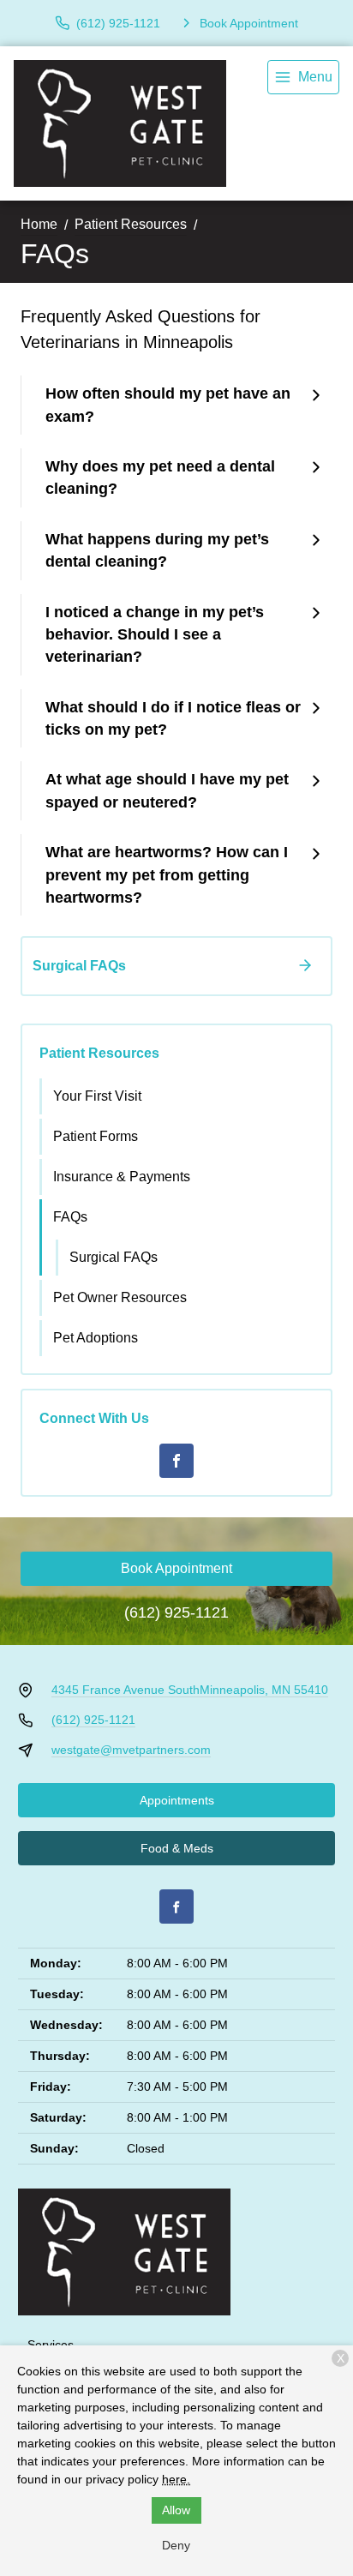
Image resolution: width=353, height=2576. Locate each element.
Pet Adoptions (96, 1338)
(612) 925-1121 (176, 1612)
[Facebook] (176, 1461)
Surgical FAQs (114, 1257)
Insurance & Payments (122, 1177)
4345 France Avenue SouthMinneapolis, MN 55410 (190, 1690)
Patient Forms (96, 1136)
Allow (176, 2510)
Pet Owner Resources (120, 1297)
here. (176, 2479)
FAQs (70, 1217)
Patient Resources (131, 224)
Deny (176, 2545)
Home (39, 224)
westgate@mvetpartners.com (131, 1750)
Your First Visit (97, 1096)
